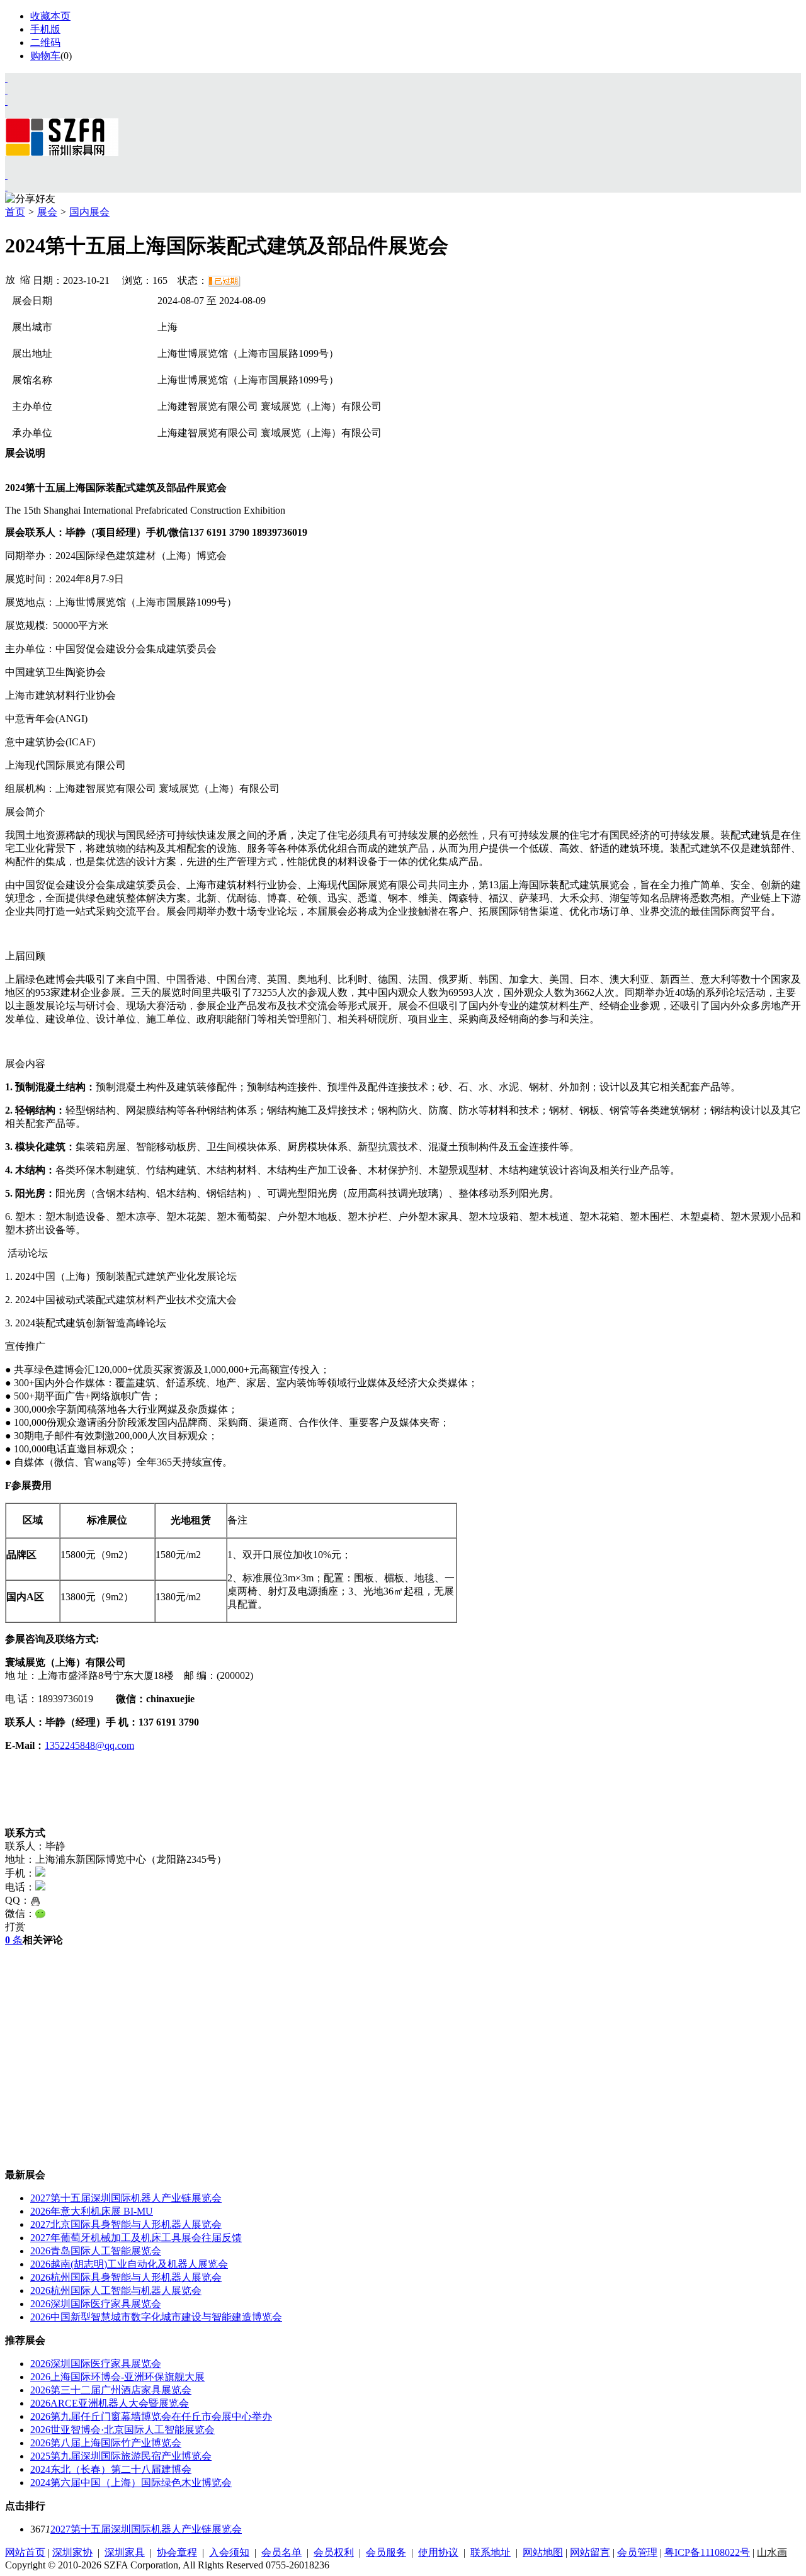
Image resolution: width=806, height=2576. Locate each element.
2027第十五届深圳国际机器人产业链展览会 (126, 2198)
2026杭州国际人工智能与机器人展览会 (116, 2291)
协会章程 (177, 2552)
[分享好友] (30, 199)
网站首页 (25, 2552)
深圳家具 (125, 2552)
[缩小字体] (25, 279)
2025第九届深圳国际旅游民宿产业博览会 (121, 2456)
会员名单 (281, 2552)
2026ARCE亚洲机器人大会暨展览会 (110, 2403)
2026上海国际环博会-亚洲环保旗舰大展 (117, 2377)
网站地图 (543, 2552)
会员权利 (334, 2552)
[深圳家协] (6, 78)
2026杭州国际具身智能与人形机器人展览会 (126, 2277)
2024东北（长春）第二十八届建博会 (111, 2469)
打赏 (15, 1927)
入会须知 (229, 2552)
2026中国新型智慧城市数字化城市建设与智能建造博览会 (156, 2317)
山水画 (772, 2552)
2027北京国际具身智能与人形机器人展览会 (126, 2224)
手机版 (45, 29)
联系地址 (491, 2552)
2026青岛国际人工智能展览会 (96, 2251)
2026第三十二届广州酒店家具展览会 (111, 2390)
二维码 (45, 42)
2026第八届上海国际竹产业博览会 (106, 2443)
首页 (15, 212)
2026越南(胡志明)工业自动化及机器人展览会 (129, 2264)
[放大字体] (10, 279)
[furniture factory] (6, 101)
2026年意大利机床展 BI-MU (92, 2211)
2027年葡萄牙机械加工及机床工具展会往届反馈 (136, 2238)
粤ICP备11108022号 (707, 2552)
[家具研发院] (6, 175)
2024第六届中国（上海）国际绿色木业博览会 (131, 2483)
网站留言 (590, 2552)
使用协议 (438, 2552)
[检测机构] (6, 187)
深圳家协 (72, 2552)
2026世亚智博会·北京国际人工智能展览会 (122, 2430)
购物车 (45, 56)
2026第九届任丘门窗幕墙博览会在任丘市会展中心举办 (151, 2416)
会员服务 (386, 2552)
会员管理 (637, 2552)
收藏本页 (50, 16)
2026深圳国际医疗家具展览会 (96, 2304)
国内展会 (89, 212)
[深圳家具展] (6, 90)
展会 (47, 212)
